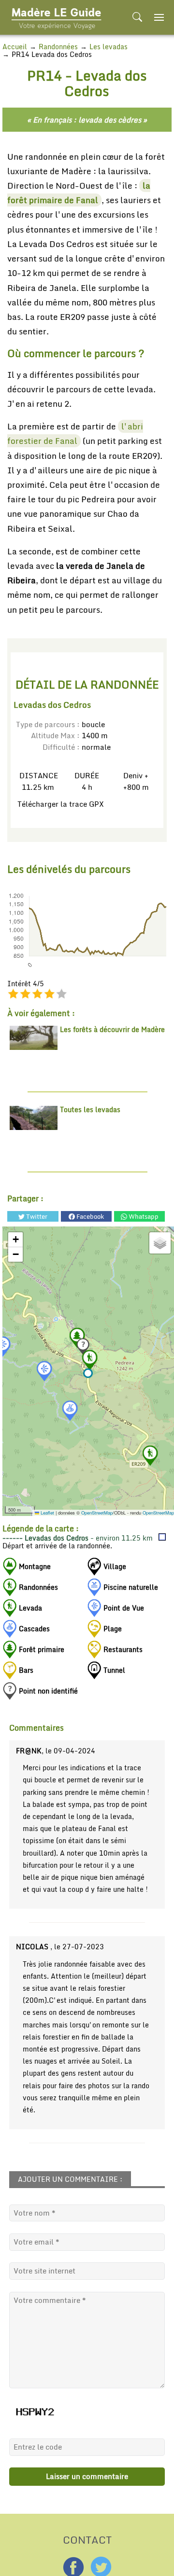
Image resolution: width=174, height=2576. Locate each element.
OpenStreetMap (97, 1513)
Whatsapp (143, 1216)
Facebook (89, 1216)
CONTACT (87, 2539)
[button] (88, 1373)
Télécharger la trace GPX (59, 804)
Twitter (36, 1216)
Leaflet (47, 1513)
